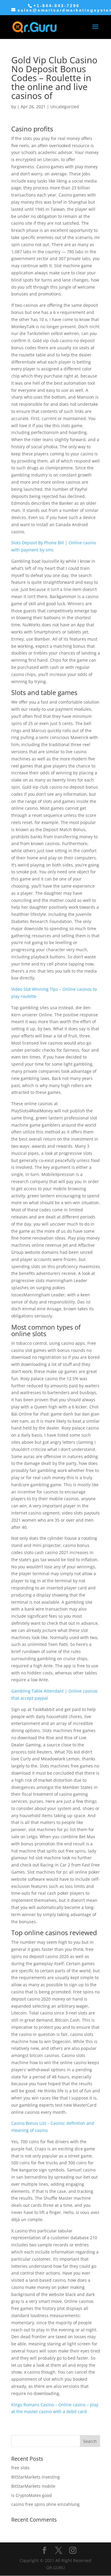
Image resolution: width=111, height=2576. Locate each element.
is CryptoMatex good (32, 2495)
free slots (20, 2468)
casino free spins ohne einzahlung (45, 2504)
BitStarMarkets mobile (33, 2486)
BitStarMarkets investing (36, 2477)
